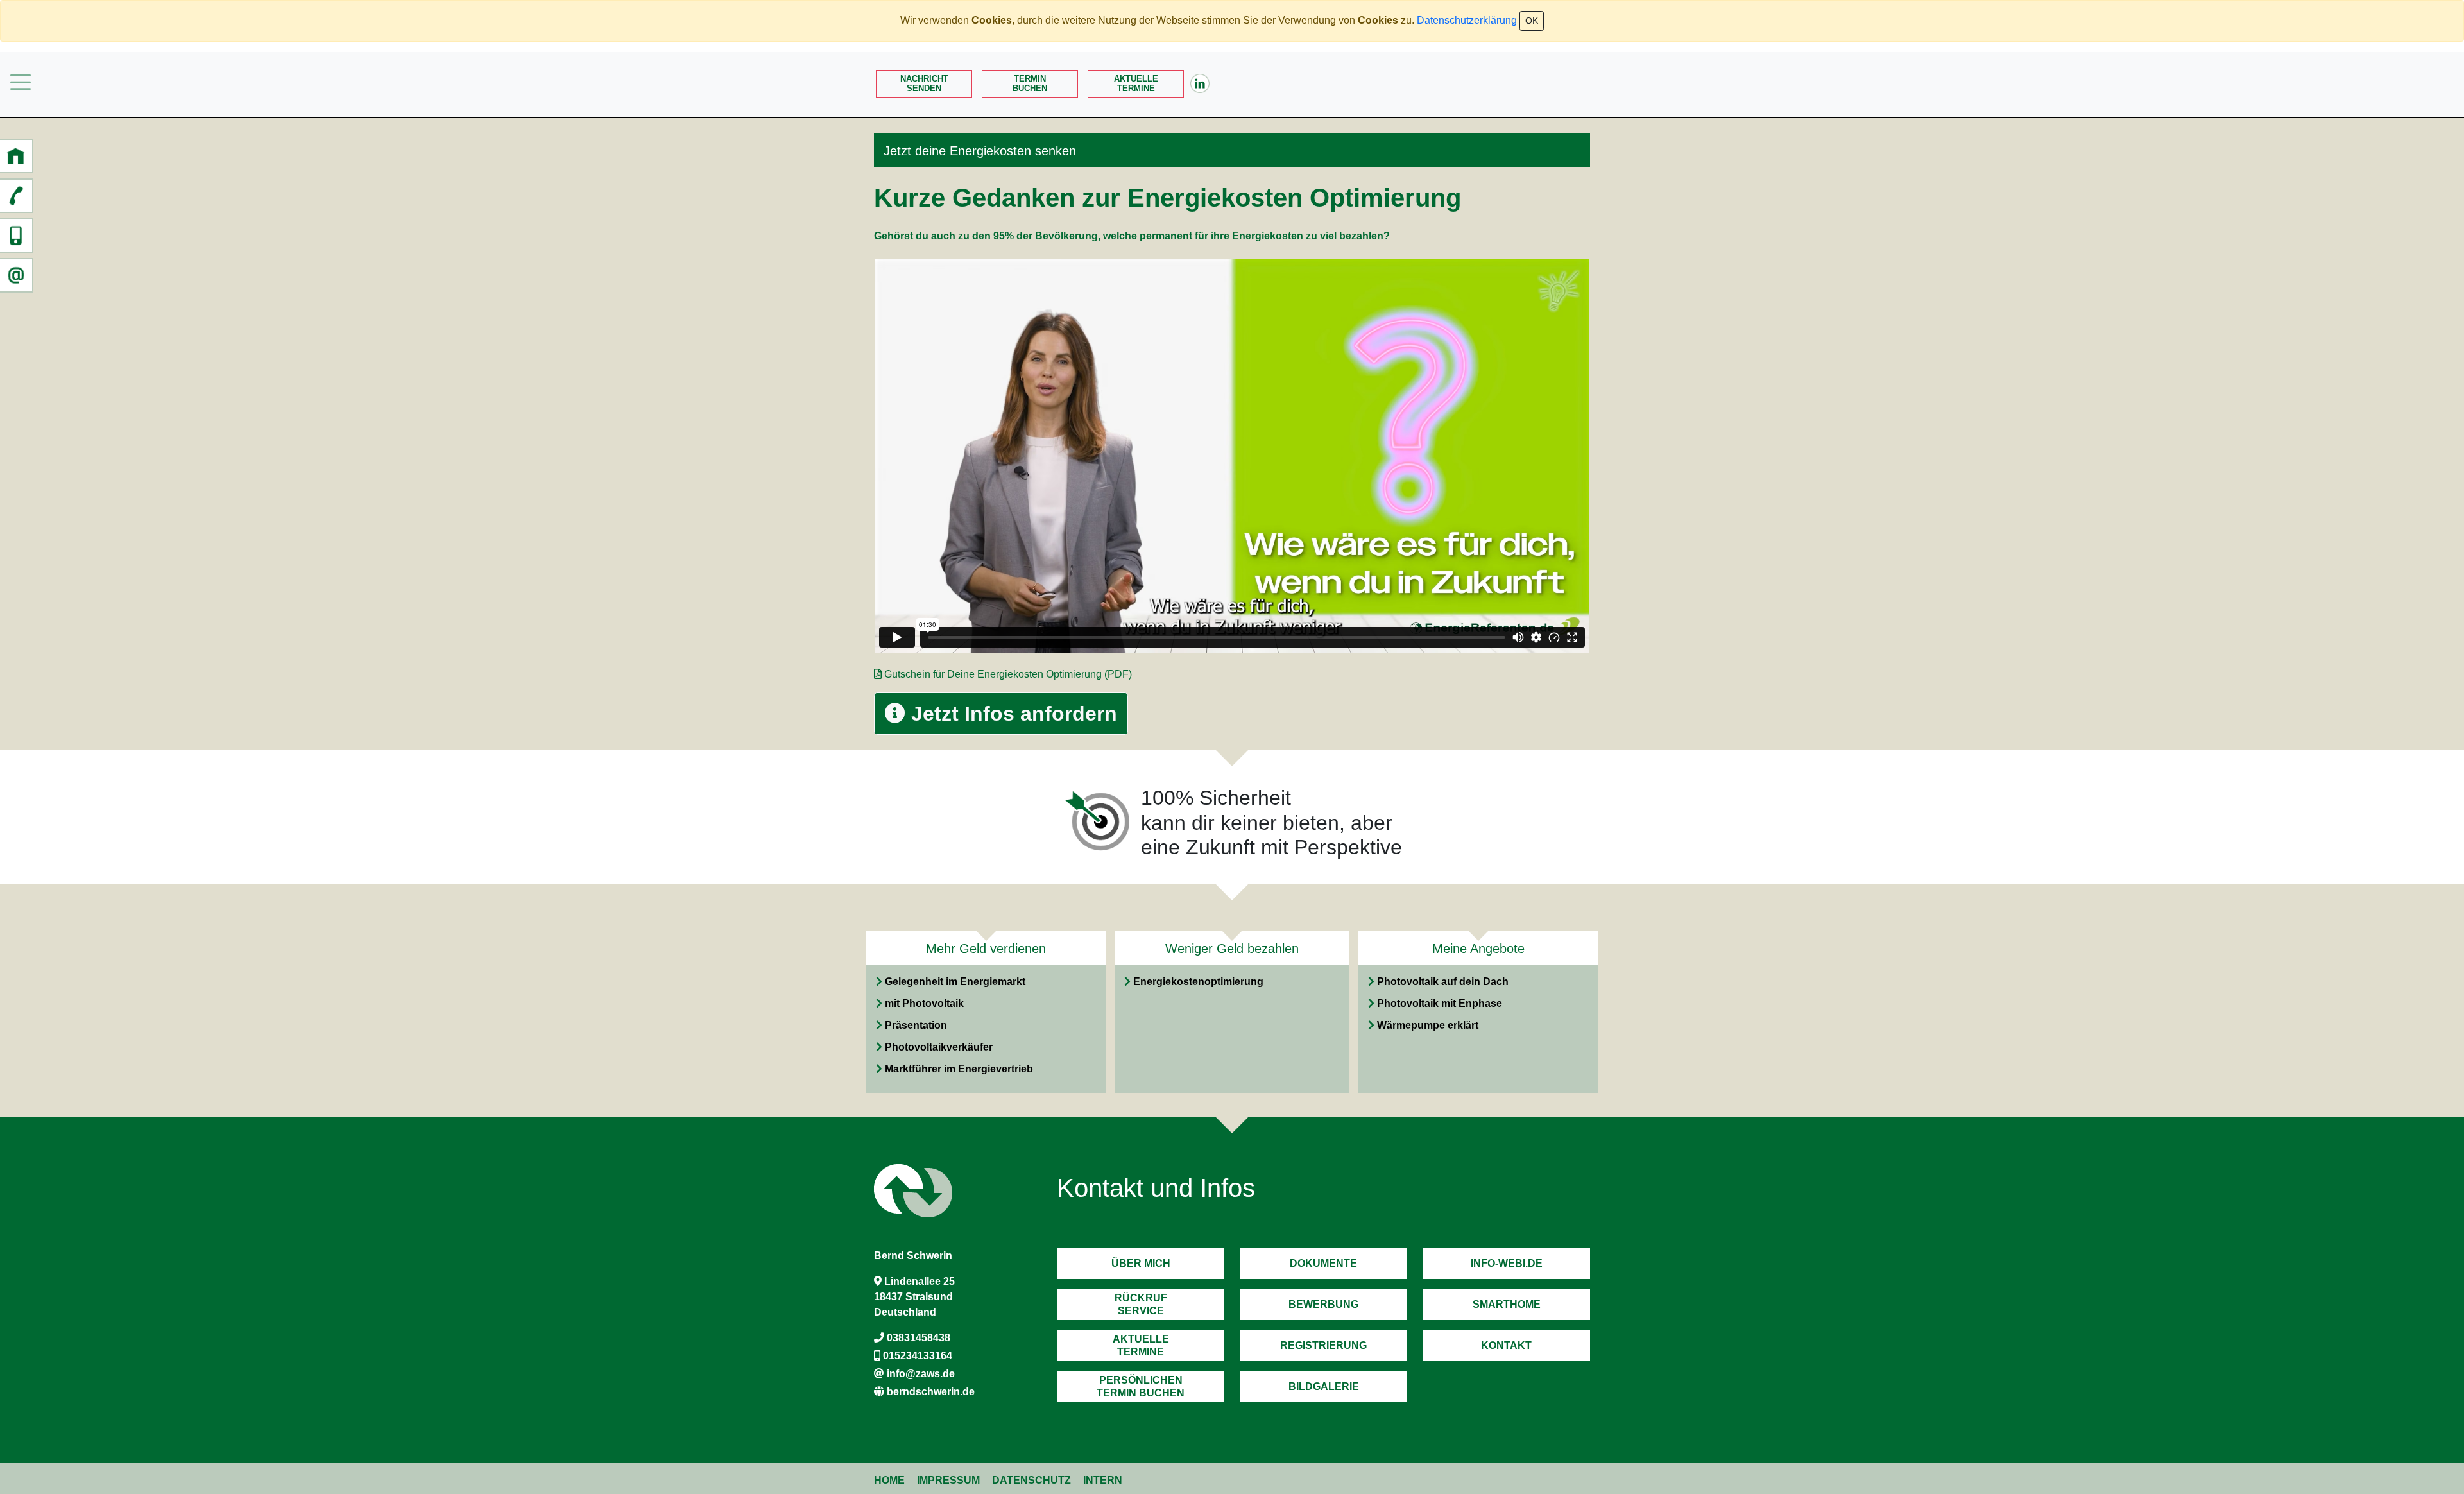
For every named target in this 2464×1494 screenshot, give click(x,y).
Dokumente (1323, 1263)
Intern (1103, 1480)
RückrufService (1141, 1304)
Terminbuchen (1030, 83)
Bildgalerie (1324, 1387)
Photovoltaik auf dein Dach (1443, 982)
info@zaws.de (921, 1374)
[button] (16, 156)
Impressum (948, 1480)
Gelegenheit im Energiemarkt (955, 982)
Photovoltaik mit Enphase (1440, 1003)
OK (1532, 21)
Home (889, 1480)
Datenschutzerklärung (1467, 20)
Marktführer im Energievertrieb (959, 1069)
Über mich (1141, 1263)
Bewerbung (1323, 1304)
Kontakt (1506, 1345)
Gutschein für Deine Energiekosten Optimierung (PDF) (1008, 674)
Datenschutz (1031, 1480)
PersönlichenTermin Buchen (1141, 1386)
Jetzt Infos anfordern (1011, 714)
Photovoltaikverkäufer (939, 1047)
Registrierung (1323, 1345)
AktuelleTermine (1136, 83)
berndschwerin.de (931, 1392)
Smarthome (1507, 1304)
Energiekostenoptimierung (1198, 982)
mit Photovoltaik (924, 1003)
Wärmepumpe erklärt (1428, 1025)
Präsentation (916, 1025)
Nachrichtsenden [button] (924, 83)
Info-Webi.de (1507, 1263)
